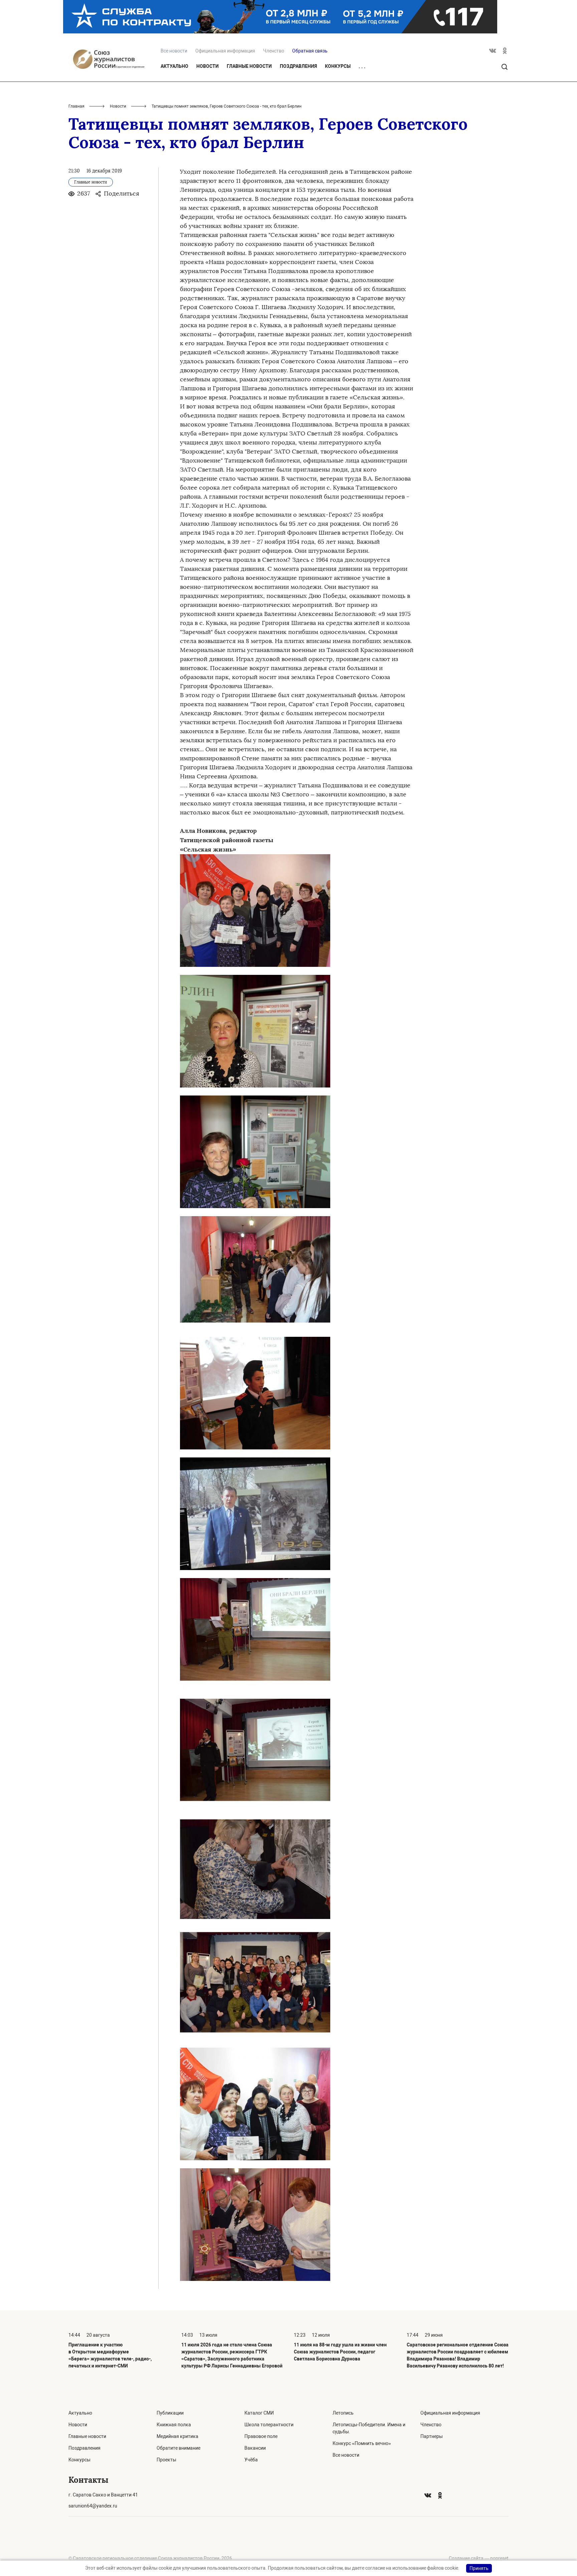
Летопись (343, 2413)
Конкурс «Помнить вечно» (362, 2443)
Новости (208, 66)
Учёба (251, 2460)
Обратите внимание (178, 2448)
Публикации (170, 2413)
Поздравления (298, 66)
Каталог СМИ (259, 2413)
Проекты (166, 2460)
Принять (479, 2568)
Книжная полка (174, 2425)
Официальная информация (225, 51)
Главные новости (249, 66)
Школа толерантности (269, 2425)
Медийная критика (177, 2436)
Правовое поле (261, 2436)
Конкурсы (338, 66)
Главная (76, 106)
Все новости (346, 2455)
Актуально (174, 66)
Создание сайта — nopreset (479, 2558)
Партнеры (432, 2436)
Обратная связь (310, 51)
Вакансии (255, 2448)
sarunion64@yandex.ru (93, 2506)
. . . (362, 67)
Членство (274, 51)
